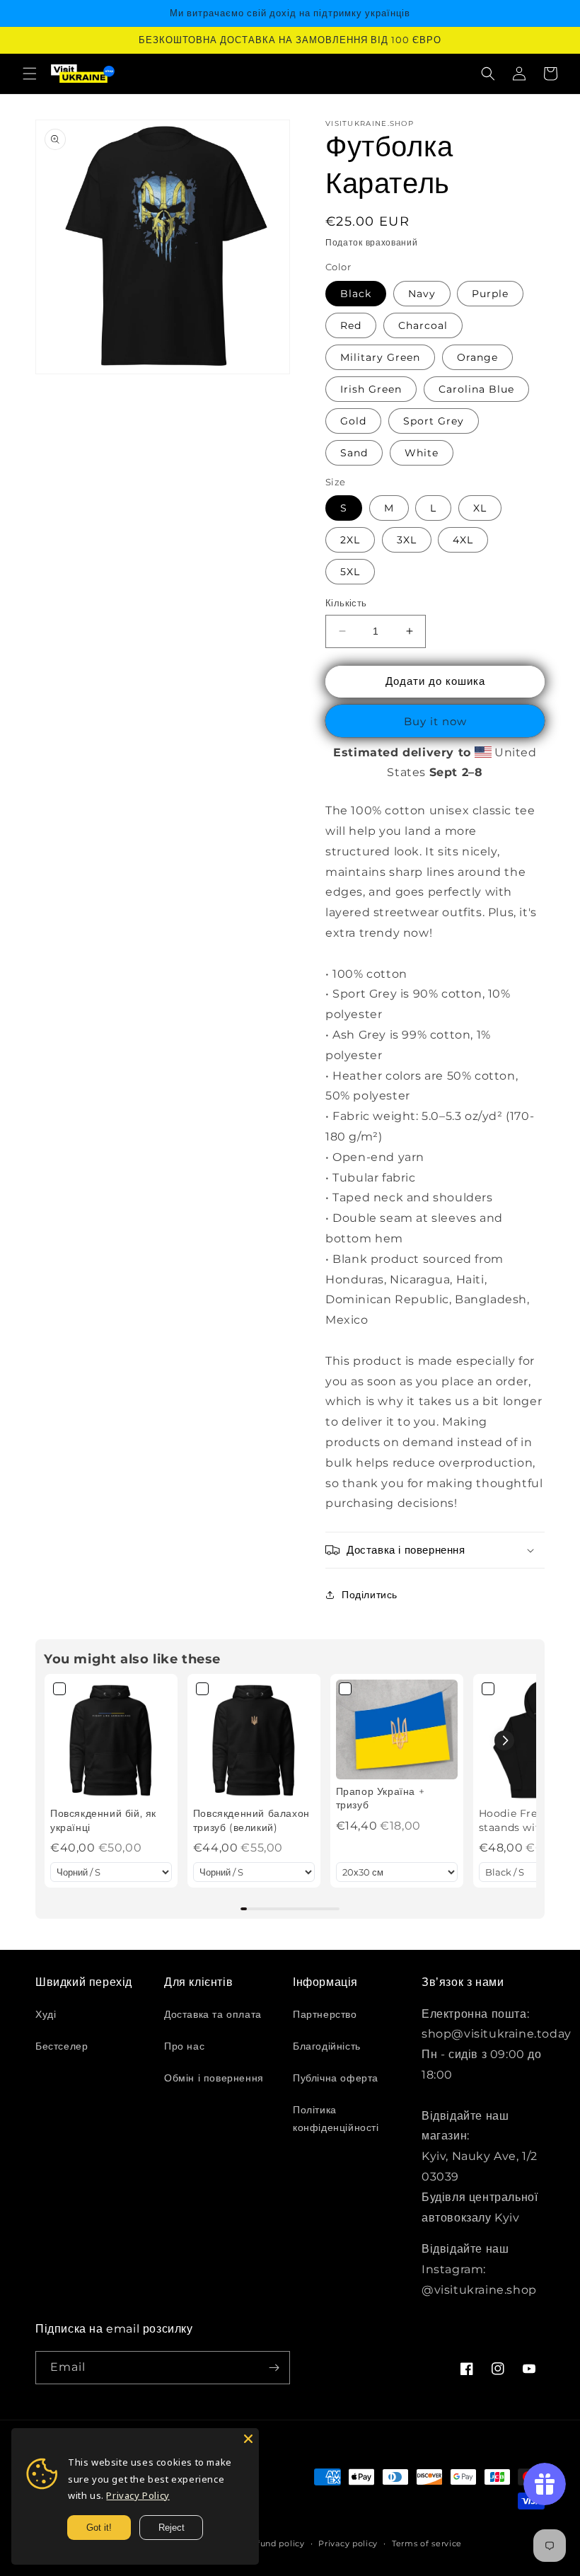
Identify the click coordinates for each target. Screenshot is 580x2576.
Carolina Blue (476, 389)
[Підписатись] (274, 2368)
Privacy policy (348, 2543)
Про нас (184, 2046)
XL (480, 508)
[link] (111, 1740)
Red (351, 325)
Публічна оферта (336, 2078)
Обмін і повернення (214, 2078)
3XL (407, 540)
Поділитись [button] (370, 1595)
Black (356, 294)
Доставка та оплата (213, 2014)
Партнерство (325, 2014)
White (422, 453)
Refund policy (275, 2543)
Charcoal (423, 325)
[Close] (248, 2439)
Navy (422, 294)
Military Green (380, 357)
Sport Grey (434, 421)
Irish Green (371, 389)
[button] (30, 74)
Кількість (346, 603)
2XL (350, 540)
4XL (463, 540)
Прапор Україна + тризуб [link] (381, 1798)
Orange (477, 357)
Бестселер (62, 2046)
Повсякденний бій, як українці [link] (103, 1820)
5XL (350, 572)
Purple (490, 294)
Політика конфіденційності (336, 2119)
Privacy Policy (138, 2495)
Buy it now (435, 721)
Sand (354, 453)
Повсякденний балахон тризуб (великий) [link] (251, 1820)
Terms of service (427, 2543)
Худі (46, 2014)
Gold (353, 421)
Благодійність (327, 2046)
